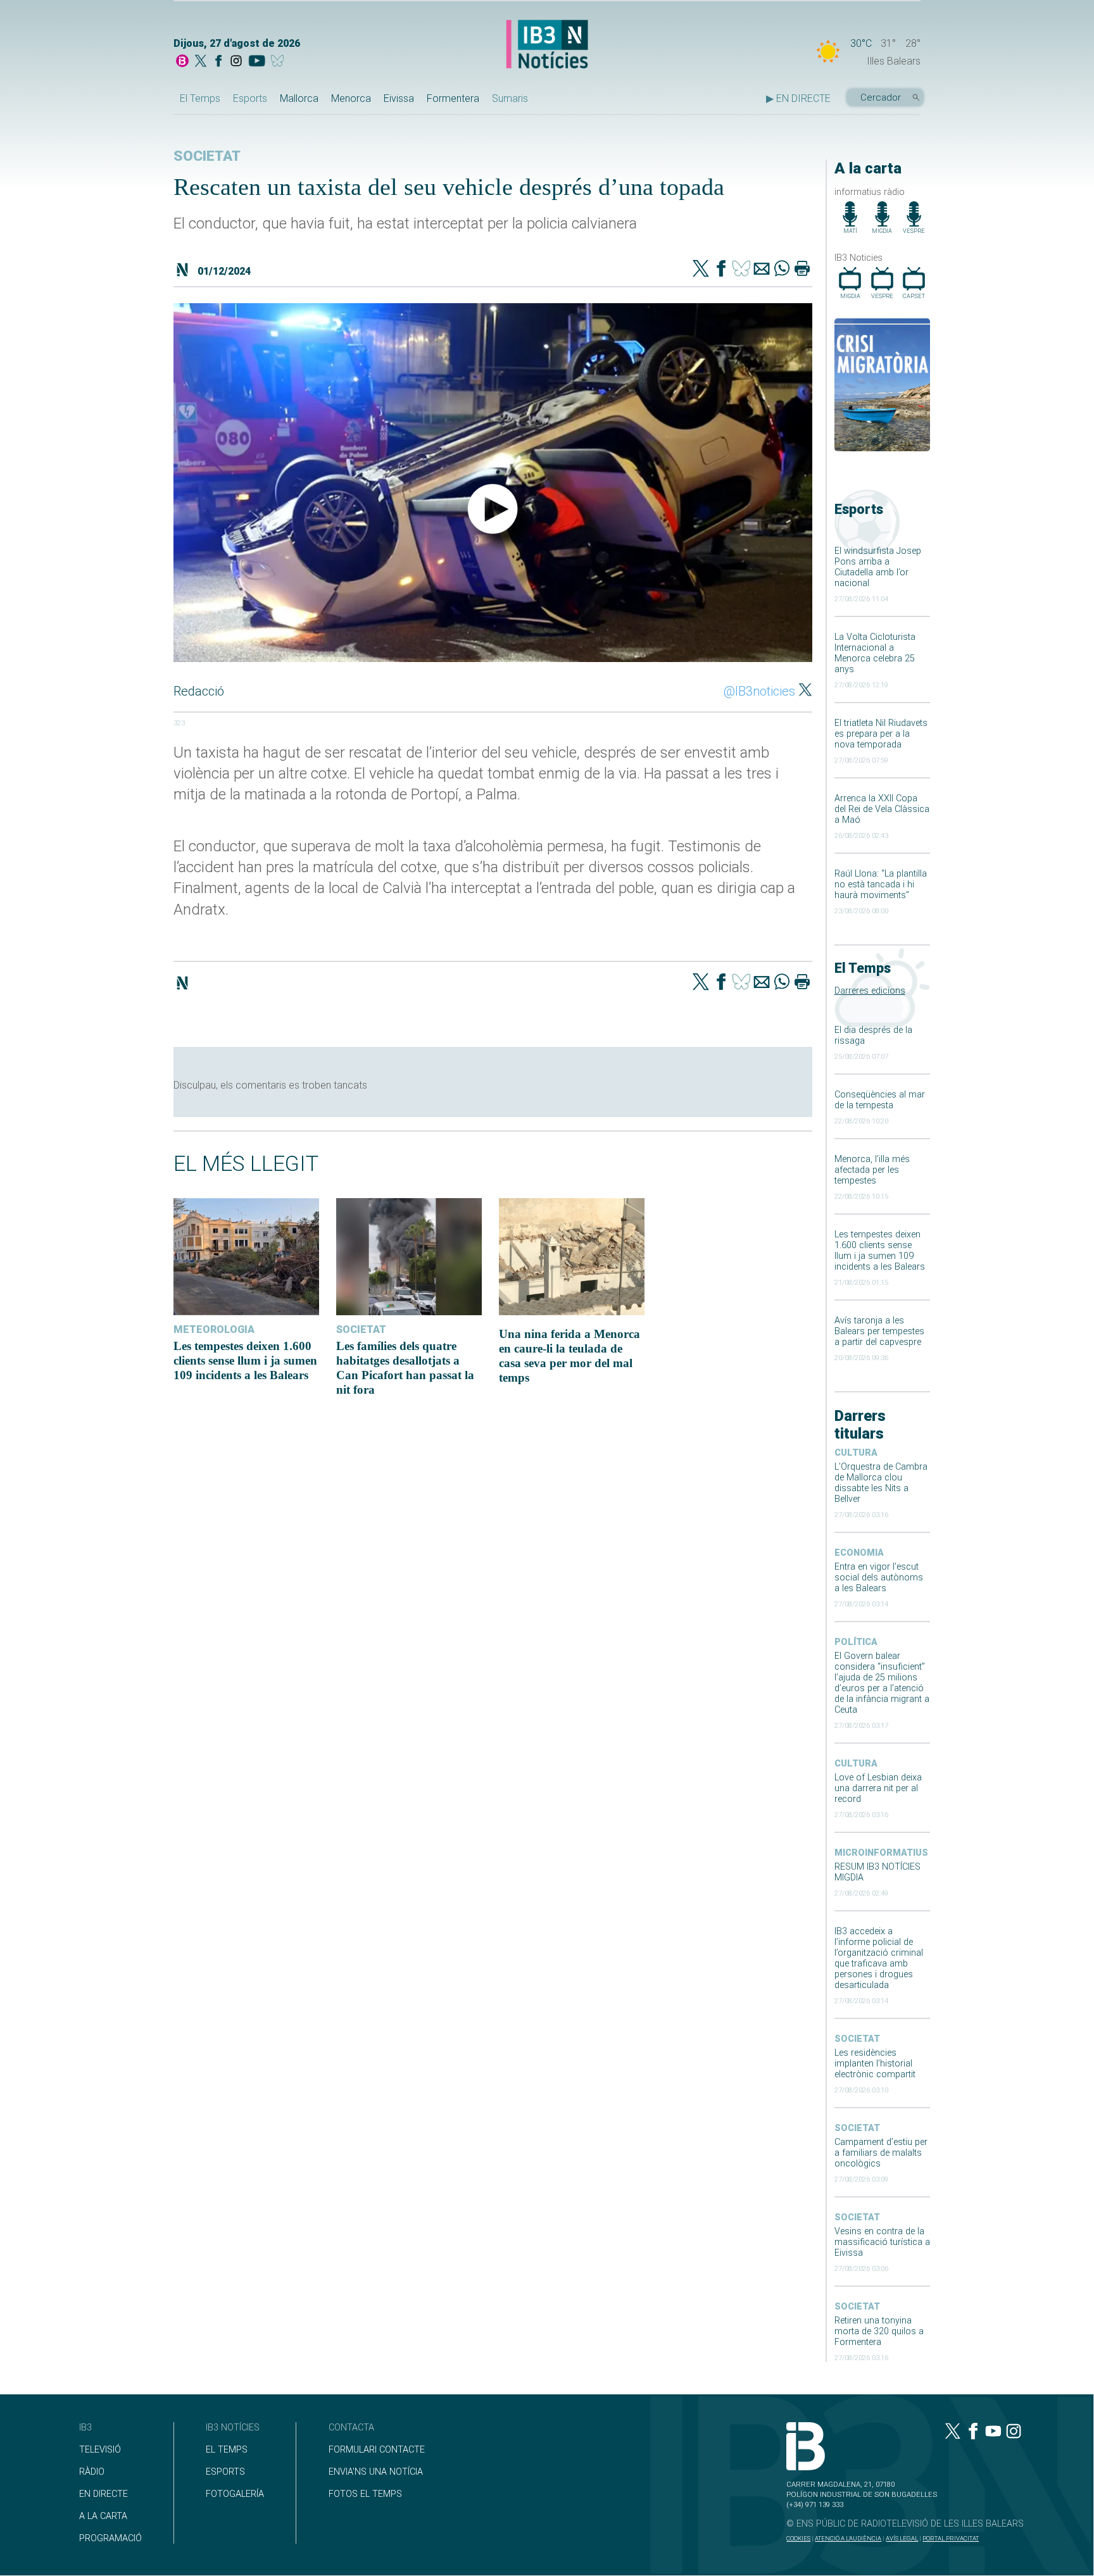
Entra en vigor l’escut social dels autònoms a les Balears (879, 1578)
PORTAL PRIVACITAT (951, 2538)
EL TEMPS (227, 2450)
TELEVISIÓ (100, 2450)
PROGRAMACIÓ (110, 2538)
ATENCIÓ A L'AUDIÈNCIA (848, 2538)
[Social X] (201, 62)
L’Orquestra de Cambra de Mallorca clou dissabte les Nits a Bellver (881, 1483)
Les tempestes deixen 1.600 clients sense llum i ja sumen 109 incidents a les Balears (880, 1251)
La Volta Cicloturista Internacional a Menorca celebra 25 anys (875, 653)
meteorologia (214, 1329)
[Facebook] (218, 62)
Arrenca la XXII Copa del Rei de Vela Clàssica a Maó (882, 809)
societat (857, 2039)
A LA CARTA (103, 2516)
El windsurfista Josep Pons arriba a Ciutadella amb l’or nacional (878, 567)
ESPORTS (225, 2472)
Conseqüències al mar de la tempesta (880, 1100)
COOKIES (798, 2538)
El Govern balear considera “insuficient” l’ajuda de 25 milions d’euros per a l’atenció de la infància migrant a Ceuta (882, 1683)
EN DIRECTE (104, 2494)
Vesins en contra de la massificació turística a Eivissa (882, 2242)
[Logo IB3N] (547, 45)
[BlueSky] (280, 62)
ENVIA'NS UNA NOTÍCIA (376, 2472)
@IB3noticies (759, 691)
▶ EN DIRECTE (798, 98)
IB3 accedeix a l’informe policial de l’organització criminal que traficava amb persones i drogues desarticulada (879, 1958)
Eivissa (399, 98)
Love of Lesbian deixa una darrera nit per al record (878, 1788)
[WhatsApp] (782, 270)
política (856, 1642)
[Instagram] (236, 62)
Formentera (453, 98)
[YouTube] (257, 62)
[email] (762, 270)
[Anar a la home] (182, 62)
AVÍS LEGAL (902, 2538)
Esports (250, 98)
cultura (856, 1453)
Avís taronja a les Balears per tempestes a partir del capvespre (879, 1331)
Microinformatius (881, 1853)
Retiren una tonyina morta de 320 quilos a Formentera (879, 2331)
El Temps (200, 98)
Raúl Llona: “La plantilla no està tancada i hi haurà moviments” (881, 885)
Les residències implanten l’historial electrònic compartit (875, 2064)
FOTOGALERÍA (235, 2494)
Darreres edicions (870, 991)
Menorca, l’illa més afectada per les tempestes (872, 1170)
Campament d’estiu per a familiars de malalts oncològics (881, 2153)
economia (859, 1553)
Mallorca (299, 98)
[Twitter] (701, 270)
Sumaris (510, 98)
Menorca (351, 98)
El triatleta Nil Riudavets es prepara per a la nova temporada (881, 734)
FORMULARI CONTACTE (377, 2450)
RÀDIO (92, 2472)
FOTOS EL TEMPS (365, 2494)
